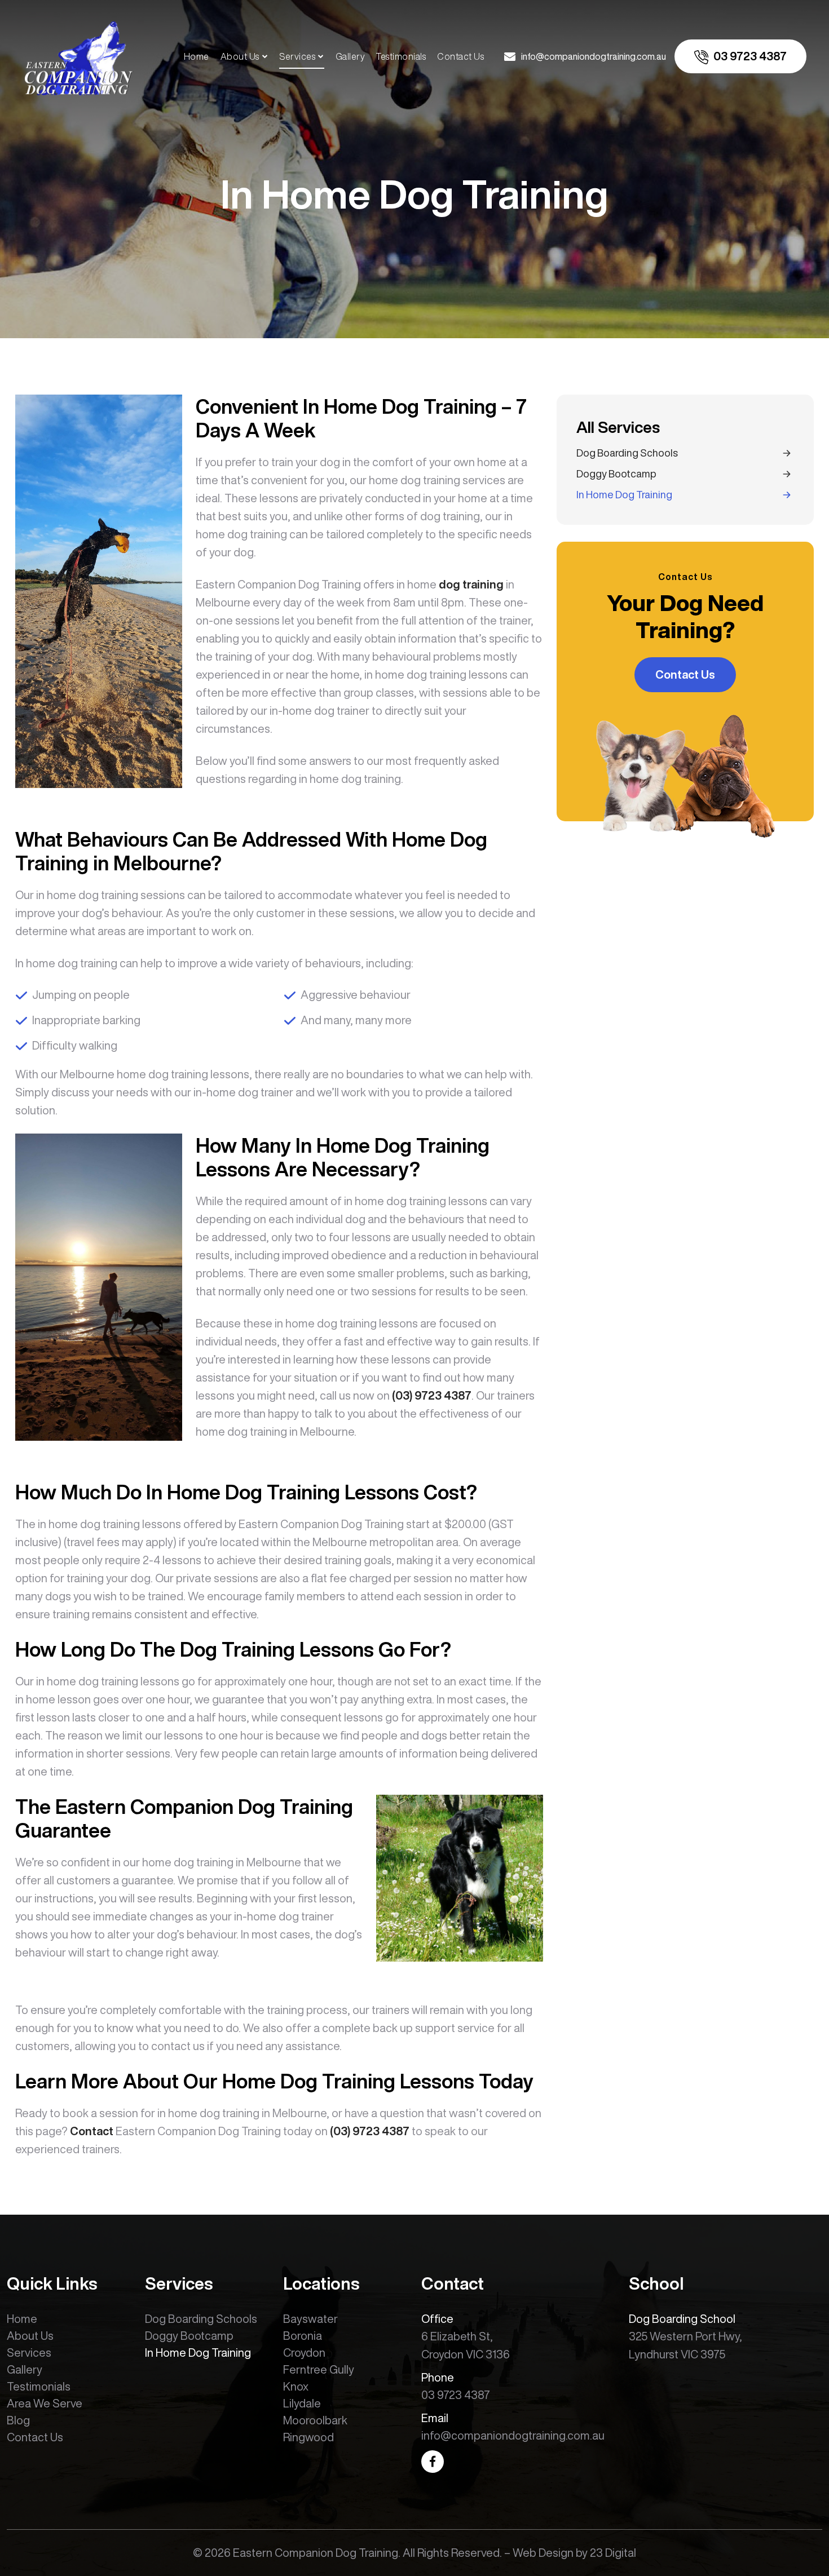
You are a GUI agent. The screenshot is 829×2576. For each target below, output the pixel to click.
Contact (92, 2131)
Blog (18, 2420)
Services (297, 56)
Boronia (303, 2336)
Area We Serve (45, 2403)
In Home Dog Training (624, 494)
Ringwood (308, 2437)
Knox (296, 2386)
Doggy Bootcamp (616, 473)
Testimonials (401, 56)
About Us (240, 56)
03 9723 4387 (456, 2395)
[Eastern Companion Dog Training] (78, 55)
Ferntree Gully (319, 2369)
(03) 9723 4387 (432, 1395)
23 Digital (613, 2553)
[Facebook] (433, 2462)
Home (197, 56)
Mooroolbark (315, 2420)
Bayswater (310, 2319)
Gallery (350, 56)
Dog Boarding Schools (627, 453)
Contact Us (460, 56)
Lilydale (302, 2403)
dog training (471, 584)
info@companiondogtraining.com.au (513, 2435)
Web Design (543, 2553)
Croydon (304, 2353)
